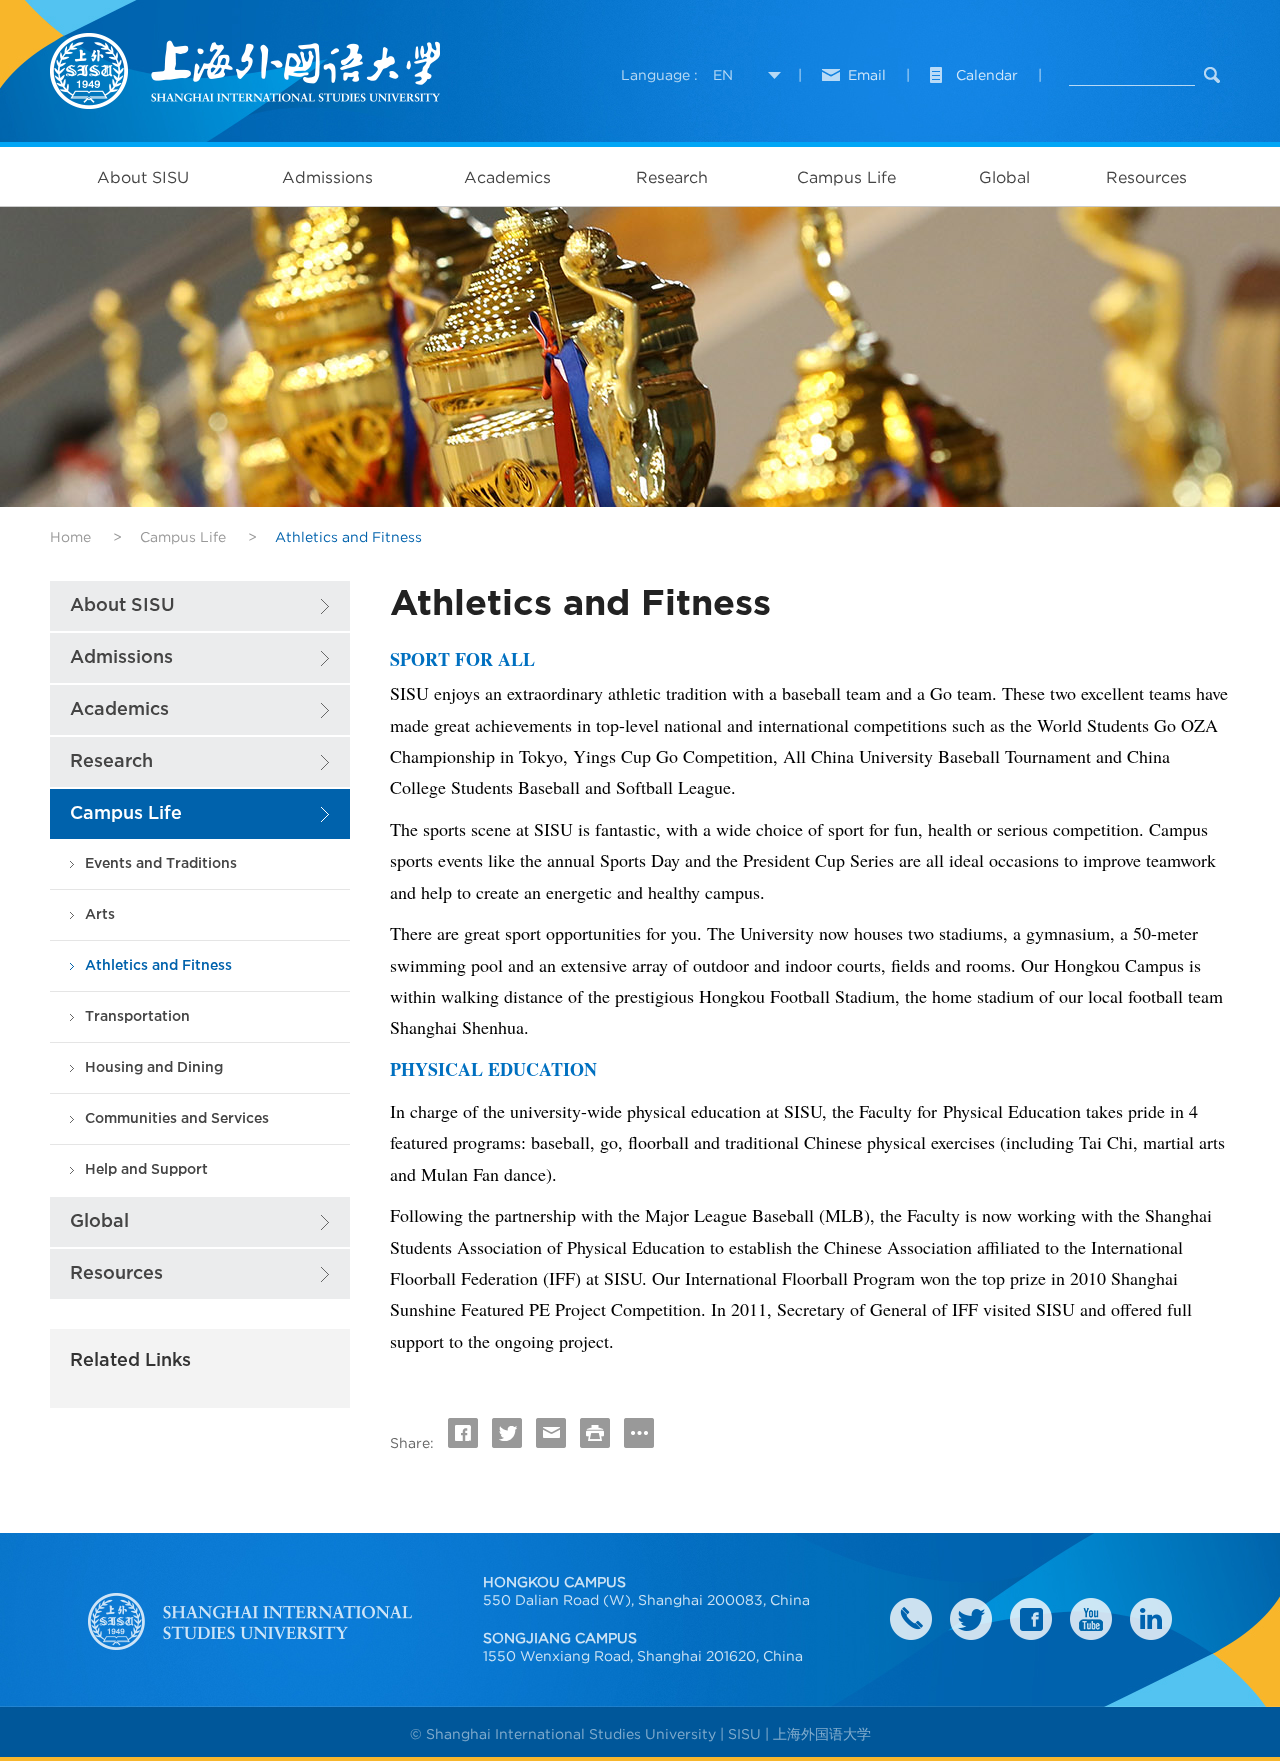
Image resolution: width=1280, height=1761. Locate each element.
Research (672, 177)
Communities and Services (177, 1118)
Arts (100, 914)
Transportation (137, 1016)
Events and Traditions (161, 863)
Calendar (987, 75)
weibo (1091, 1619)
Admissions (327, 177)
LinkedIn (1151, 1619)
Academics (507, 177)
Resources (1146, 177)
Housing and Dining (154, 1067)
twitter (971, 1619)
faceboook (1031, 1619)
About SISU (143, 177)
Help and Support (146, 1169)
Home (70, 537)
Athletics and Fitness (158, 965)
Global (1004, 177)
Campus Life (846, 177)
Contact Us (911, 1619)
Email (867, 75)
